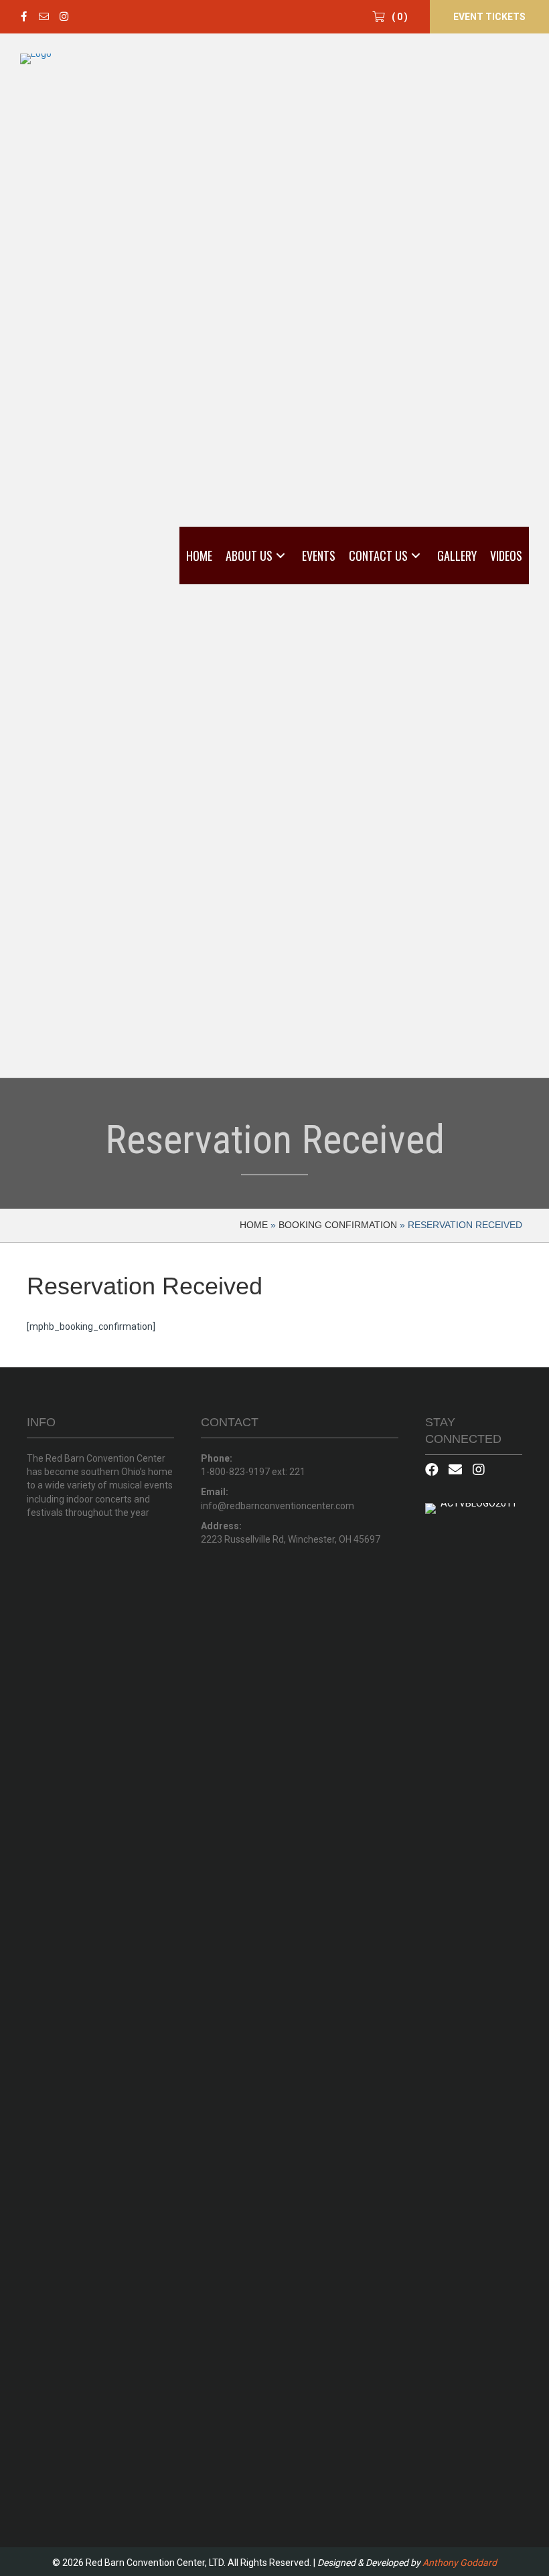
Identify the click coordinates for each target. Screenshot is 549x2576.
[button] (23, 17)
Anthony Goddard (460, 2563)
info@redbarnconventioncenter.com (278, 1506)
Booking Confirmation (338, 1225)
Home (254, 1225)
